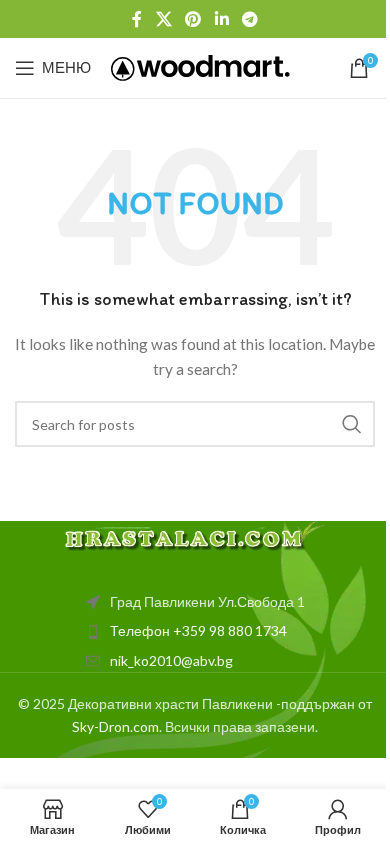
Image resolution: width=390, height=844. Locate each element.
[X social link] (163, 19)
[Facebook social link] (137, 19)
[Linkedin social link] (221, 19)
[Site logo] (200, 66)
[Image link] (195, 534)
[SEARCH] (352, 424)
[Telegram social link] (249, 19)
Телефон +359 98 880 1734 (198, 630)
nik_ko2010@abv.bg (171, 660)
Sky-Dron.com (115, 726)
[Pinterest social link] (193, 19)
